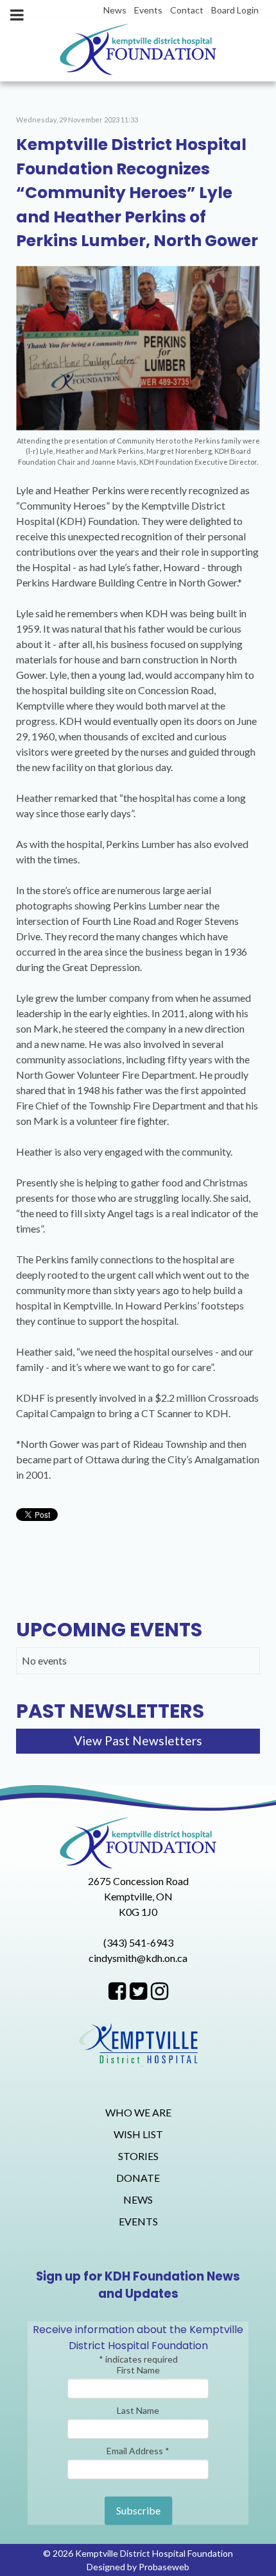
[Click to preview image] (138, 346)
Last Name (138, 2410)
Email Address (138, 2451)
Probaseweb (164, 2567)
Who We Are (138, 2112)
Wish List (138, 2134)
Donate (138, 2178)
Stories (138, 2156)
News (138, 2199)
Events (138, 2221)
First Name (138, 2370)
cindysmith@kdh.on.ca (138, 1958)
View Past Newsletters (138, 1741)
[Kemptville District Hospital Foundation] (138, 49)
